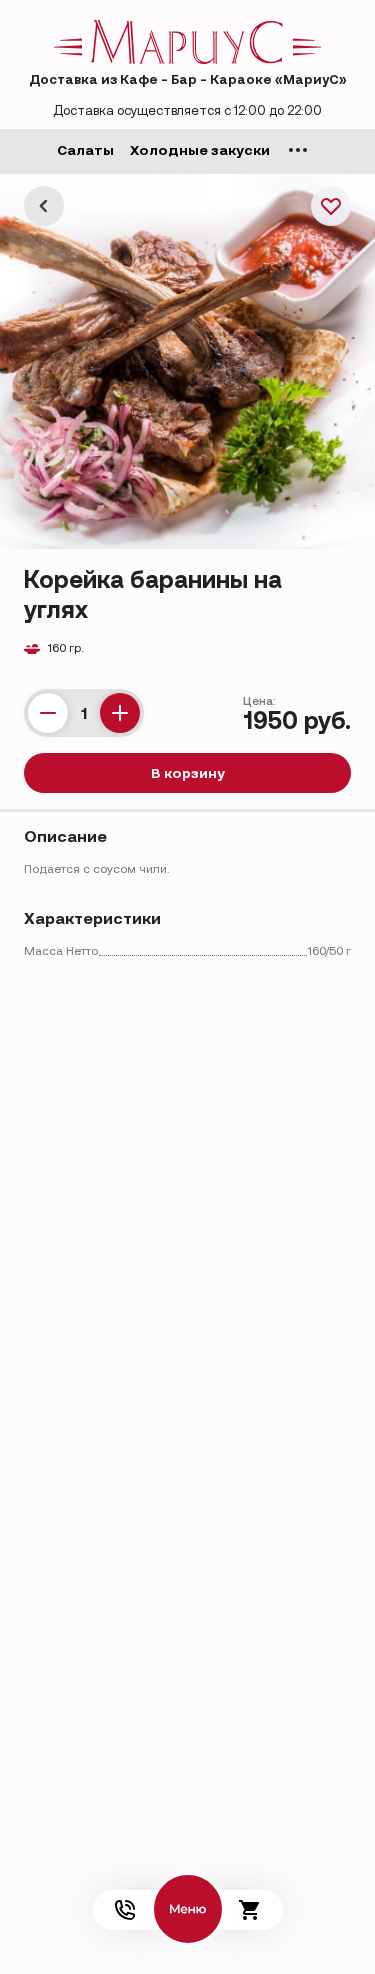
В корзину (188, 773)
